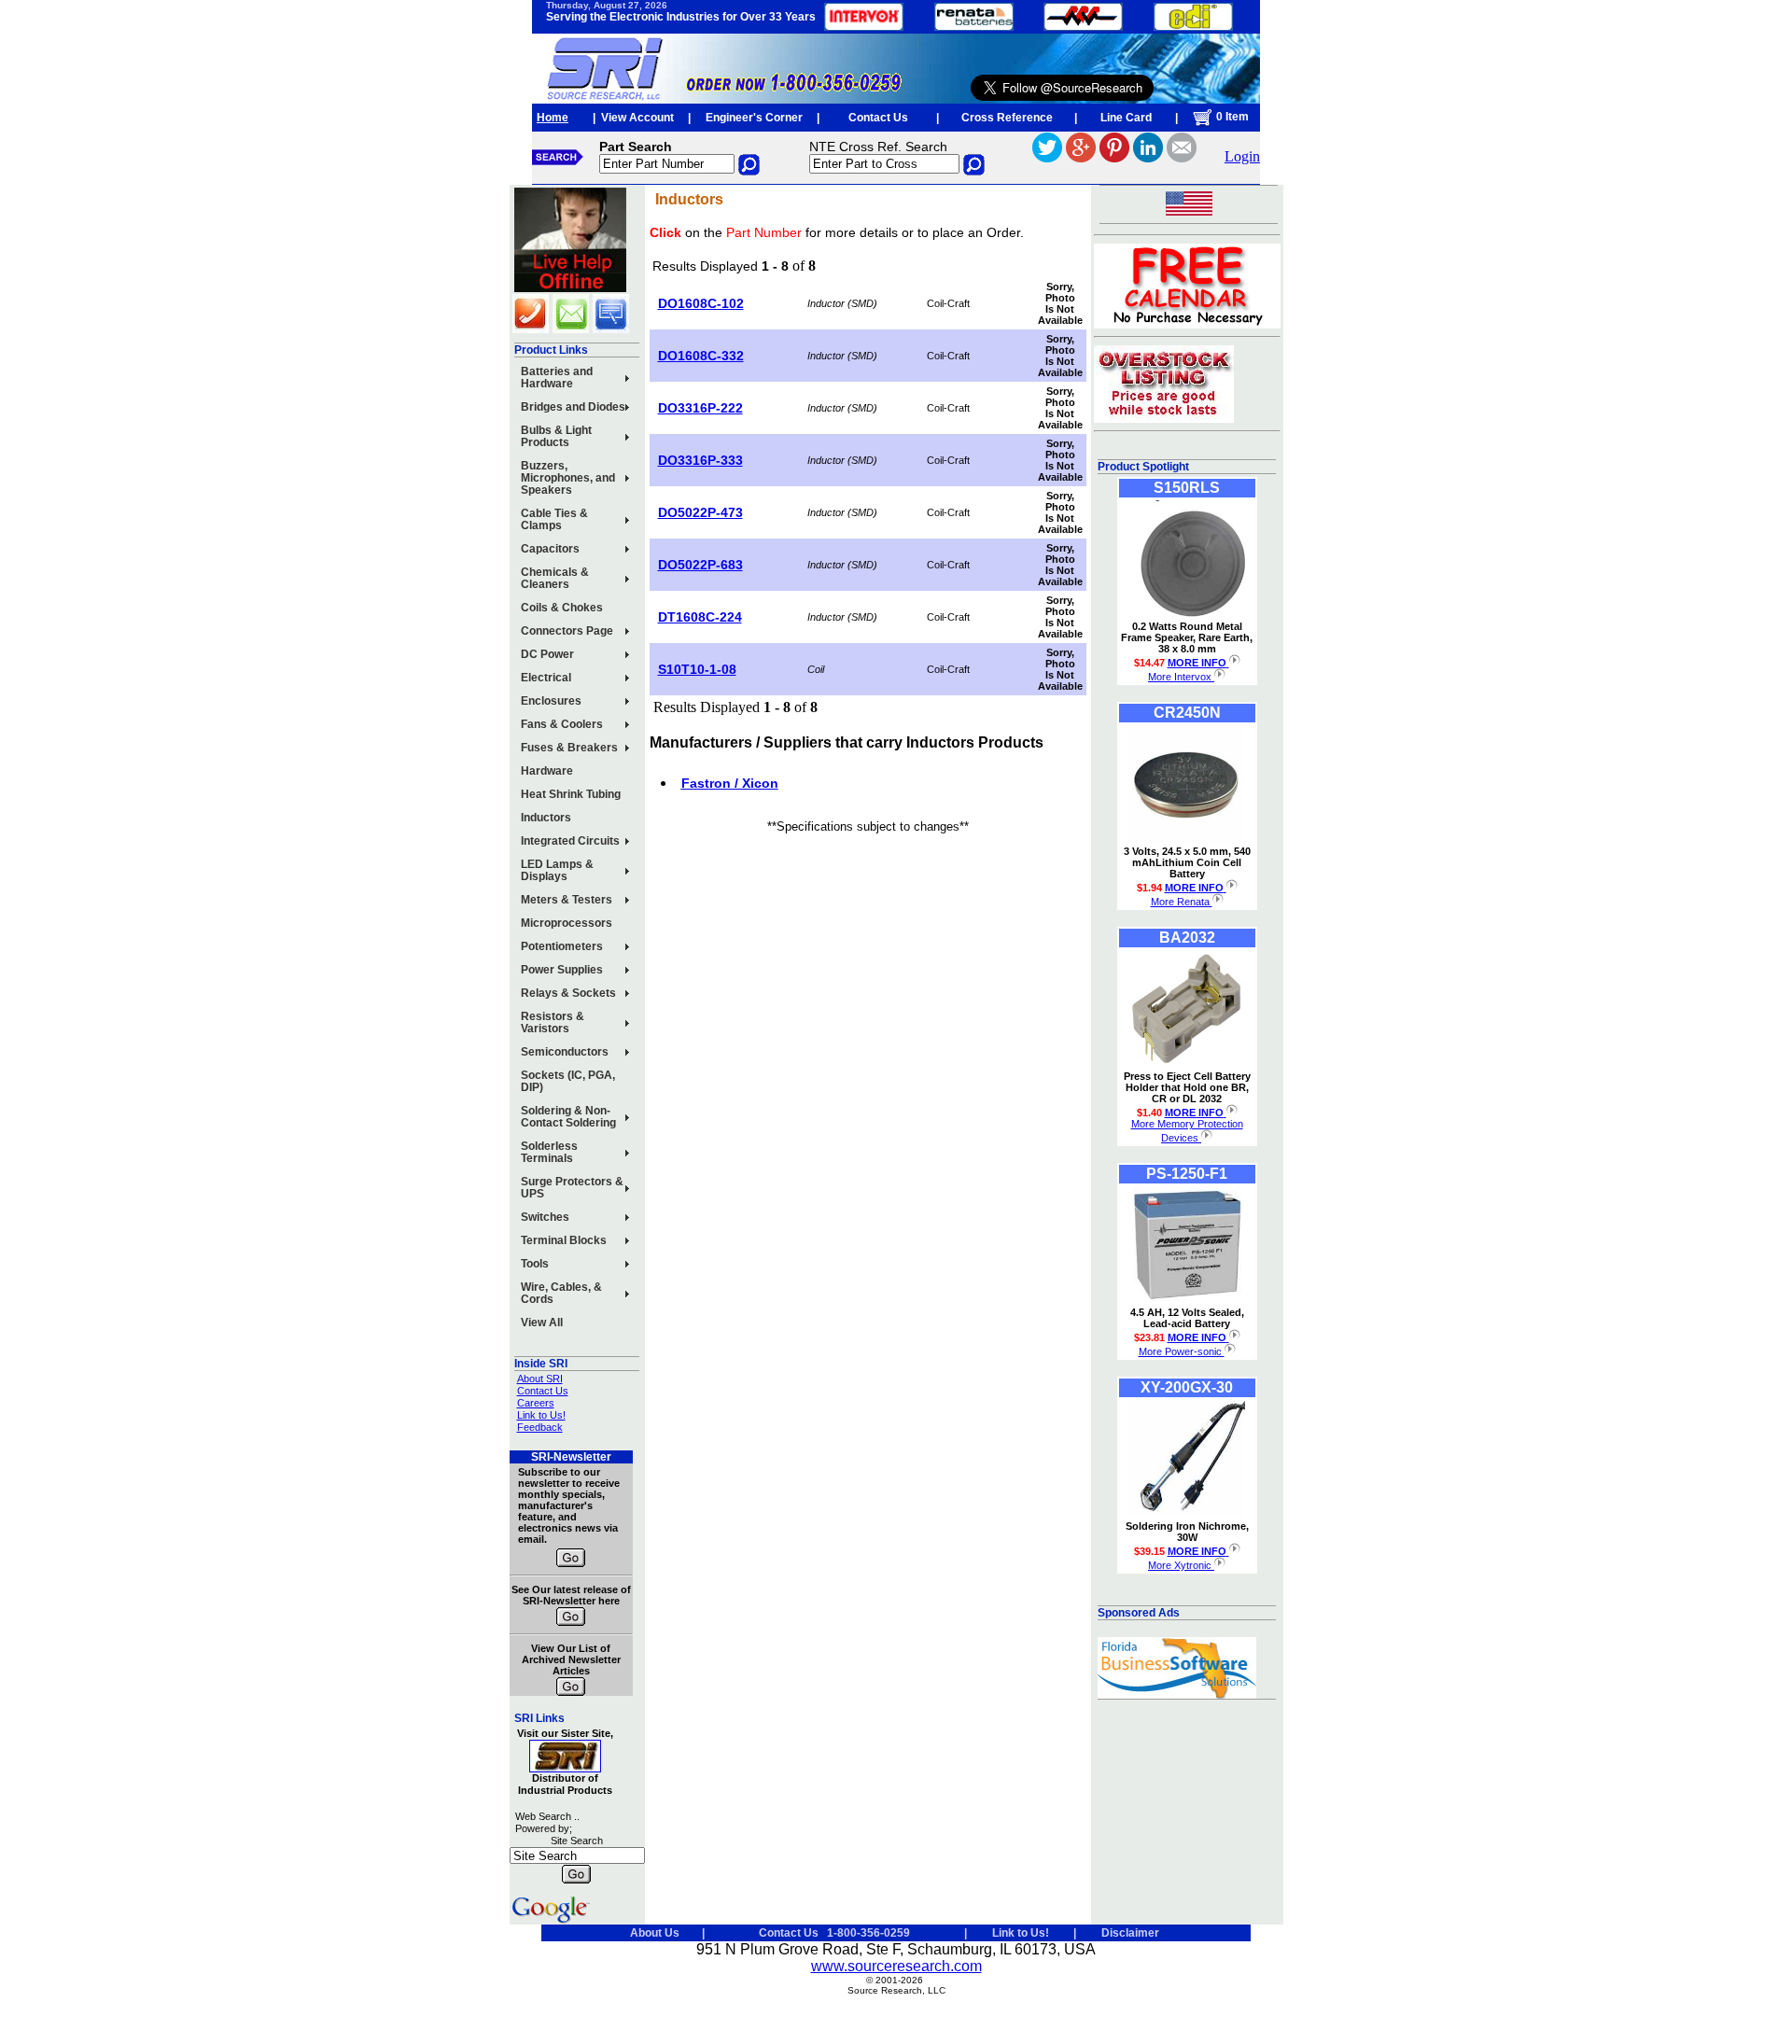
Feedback (540, 1427)
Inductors (546, 818)
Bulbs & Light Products (556, 436)
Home (553, 118)
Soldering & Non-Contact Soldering (568, 1117)
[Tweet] (1047, 157)
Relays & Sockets (568, 993)
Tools (535, 1264)
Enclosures (551, 701)
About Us (655, 1933)
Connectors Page (567, 631)
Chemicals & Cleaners (555, 578)
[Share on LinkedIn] (1148, 157)
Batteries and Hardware (557, 378)
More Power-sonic (1182, 1351)
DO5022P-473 (700, 512)
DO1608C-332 (701, 356)
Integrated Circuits (570, 841)
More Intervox (1181, 677)
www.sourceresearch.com (896, 1966)
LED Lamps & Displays (557, 870)
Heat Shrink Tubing (571, 794)
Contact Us (878, 118)
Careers (536, 1403)
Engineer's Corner (754, 118)
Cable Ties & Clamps (554, 519)
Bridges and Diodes (573, 407)
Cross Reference (1007, 118)
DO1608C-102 (701, 303)
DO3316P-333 (700, 460)
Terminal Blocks (564, 1240)
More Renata (1182, 902)
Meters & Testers (567, 900)
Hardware (547, 771)
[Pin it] (1114, 157)
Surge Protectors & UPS (572, 1188)
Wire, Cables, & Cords (561, 1293)
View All (542, 1323)
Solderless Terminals (549, 1152)
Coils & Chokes (562, 608)
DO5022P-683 (700, 565)
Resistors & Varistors (553, 1022)
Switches (545, 1217)
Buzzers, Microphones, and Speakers (568, 478)
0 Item (1231, 117)
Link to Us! (541, 1415)
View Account (637, 118)
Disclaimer (1130, 1933)
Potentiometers (562, 946)
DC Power (547, 654)
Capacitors (550, 549)
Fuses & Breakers (569, 748)
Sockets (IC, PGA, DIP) (568, 1081)
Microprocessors (567, 923)
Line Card (1126, 118)
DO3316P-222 (700, 408)
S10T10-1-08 (697, 669)
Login (1242, 156)
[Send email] (1182, 157)
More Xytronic (1181, 1565)
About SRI (540, 1379)
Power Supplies (562, 970)
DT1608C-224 (700, 617)
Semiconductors (565, 1052)
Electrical (546, 678)
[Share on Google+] (1081, 157)
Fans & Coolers (562, 724)
